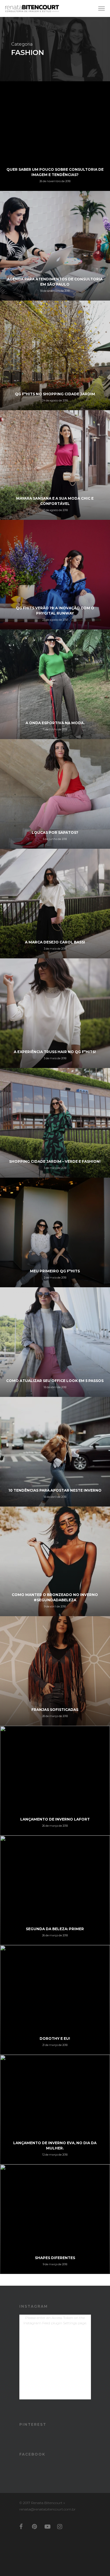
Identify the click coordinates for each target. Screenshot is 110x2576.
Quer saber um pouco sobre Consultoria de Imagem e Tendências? (55, 172)
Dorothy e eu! (55, 2038)
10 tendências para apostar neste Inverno (55, 1490)
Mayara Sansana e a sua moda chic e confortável (55, 501)
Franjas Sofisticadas (55, 1710)
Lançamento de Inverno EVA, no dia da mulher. (55, 2145)
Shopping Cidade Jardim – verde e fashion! (55, 1161)
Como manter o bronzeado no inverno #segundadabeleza (55, 1597)
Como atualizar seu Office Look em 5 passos (55, 1381)
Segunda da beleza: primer (55, 1929)
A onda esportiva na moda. (55, 723)
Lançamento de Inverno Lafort (55, 1819)
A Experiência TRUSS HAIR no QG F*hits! (55, 1052)
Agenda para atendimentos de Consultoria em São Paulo (55, 282)
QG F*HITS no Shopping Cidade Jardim (55, 394)
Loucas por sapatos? (55, 833)
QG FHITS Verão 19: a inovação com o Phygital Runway (55, 611)
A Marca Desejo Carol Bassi (55, 942)
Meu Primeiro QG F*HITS (55, 1271)
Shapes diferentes (55, 2258)
